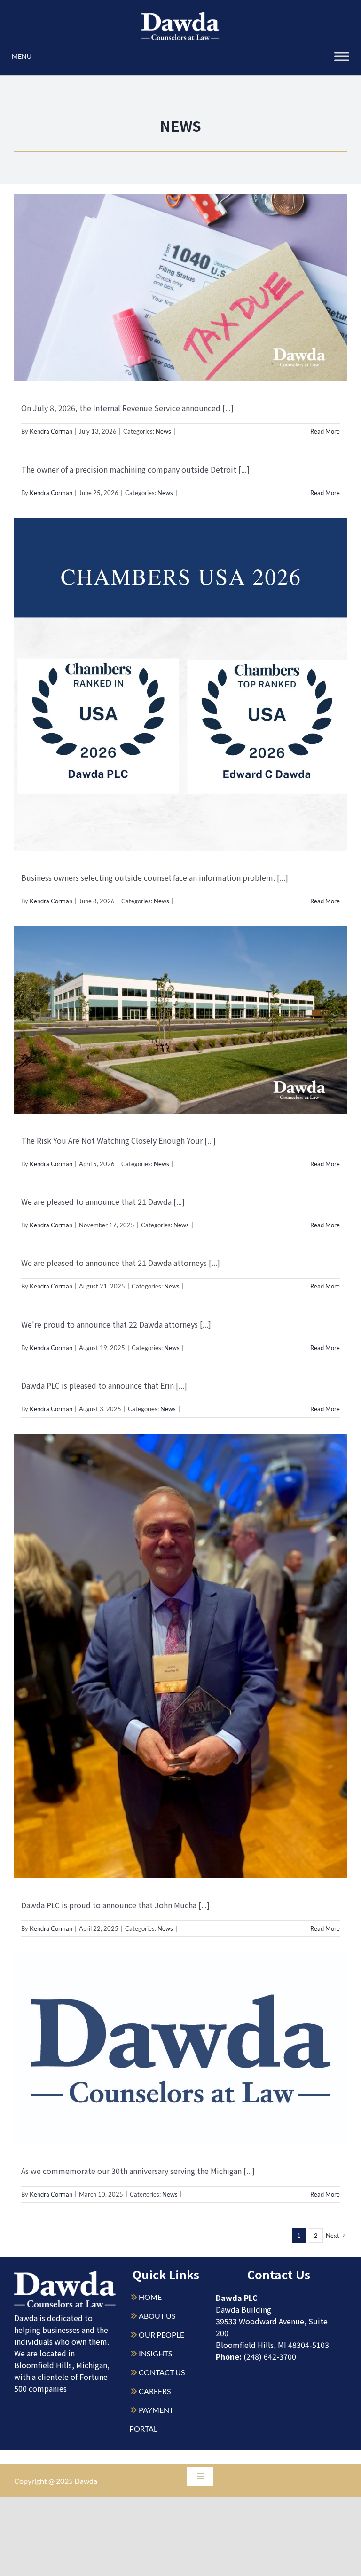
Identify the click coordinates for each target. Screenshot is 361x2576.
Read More (325, 431)
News (163, 431)
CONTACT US (162, 2372)
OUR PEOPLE (161, 2335)
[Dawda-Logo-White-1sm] (65, 2274)
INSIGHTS (155, 2353)
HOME (150, 2297)
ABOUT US (157, 2316)
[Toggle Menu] (342, 56)
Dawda (86, 2481)
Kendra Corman (51, 431)
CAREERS (155, 2391)
